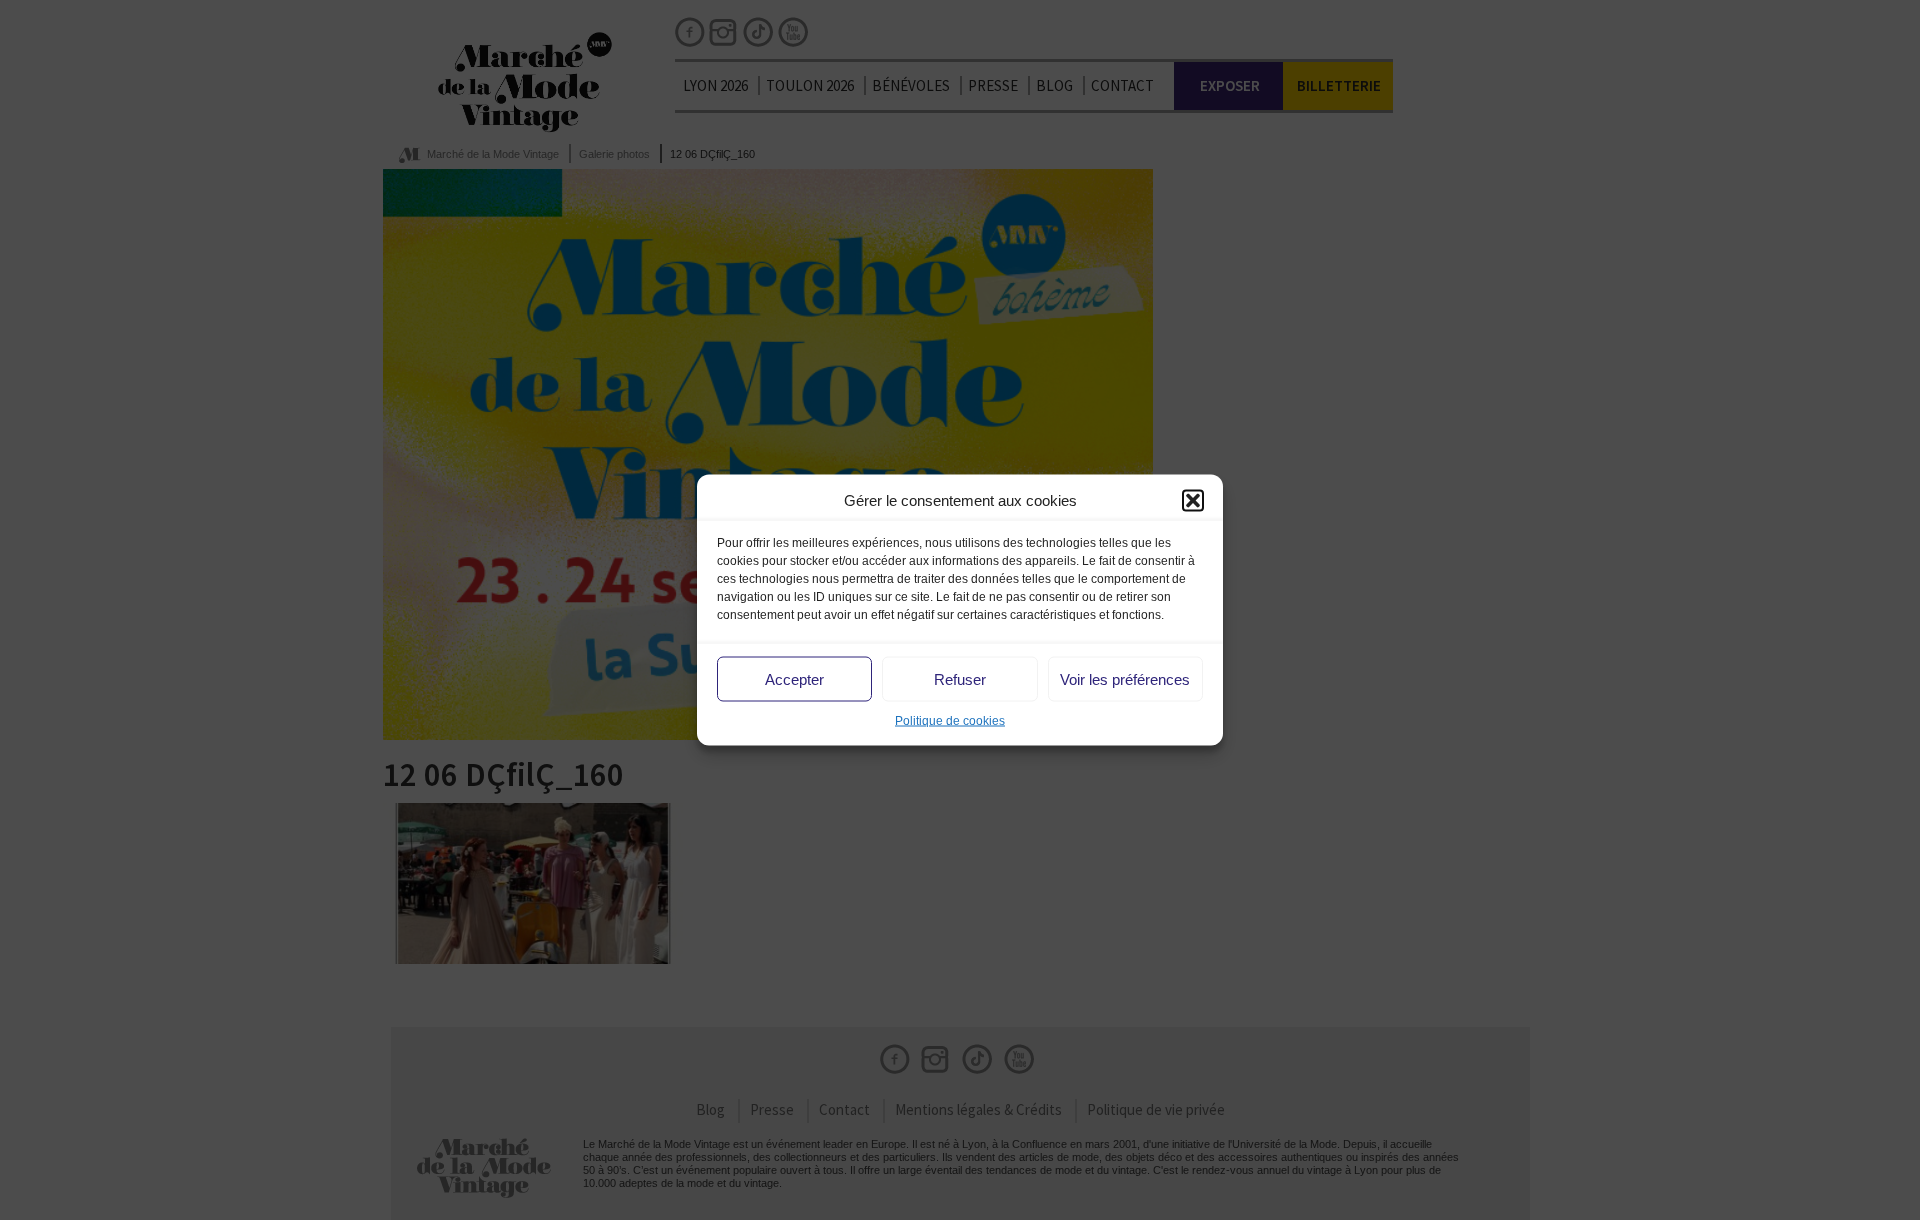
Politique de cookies (950, 721)
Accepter (794, 678)
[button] (1193, 500)
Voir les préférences (1125, 678)
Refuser (960, 678)
